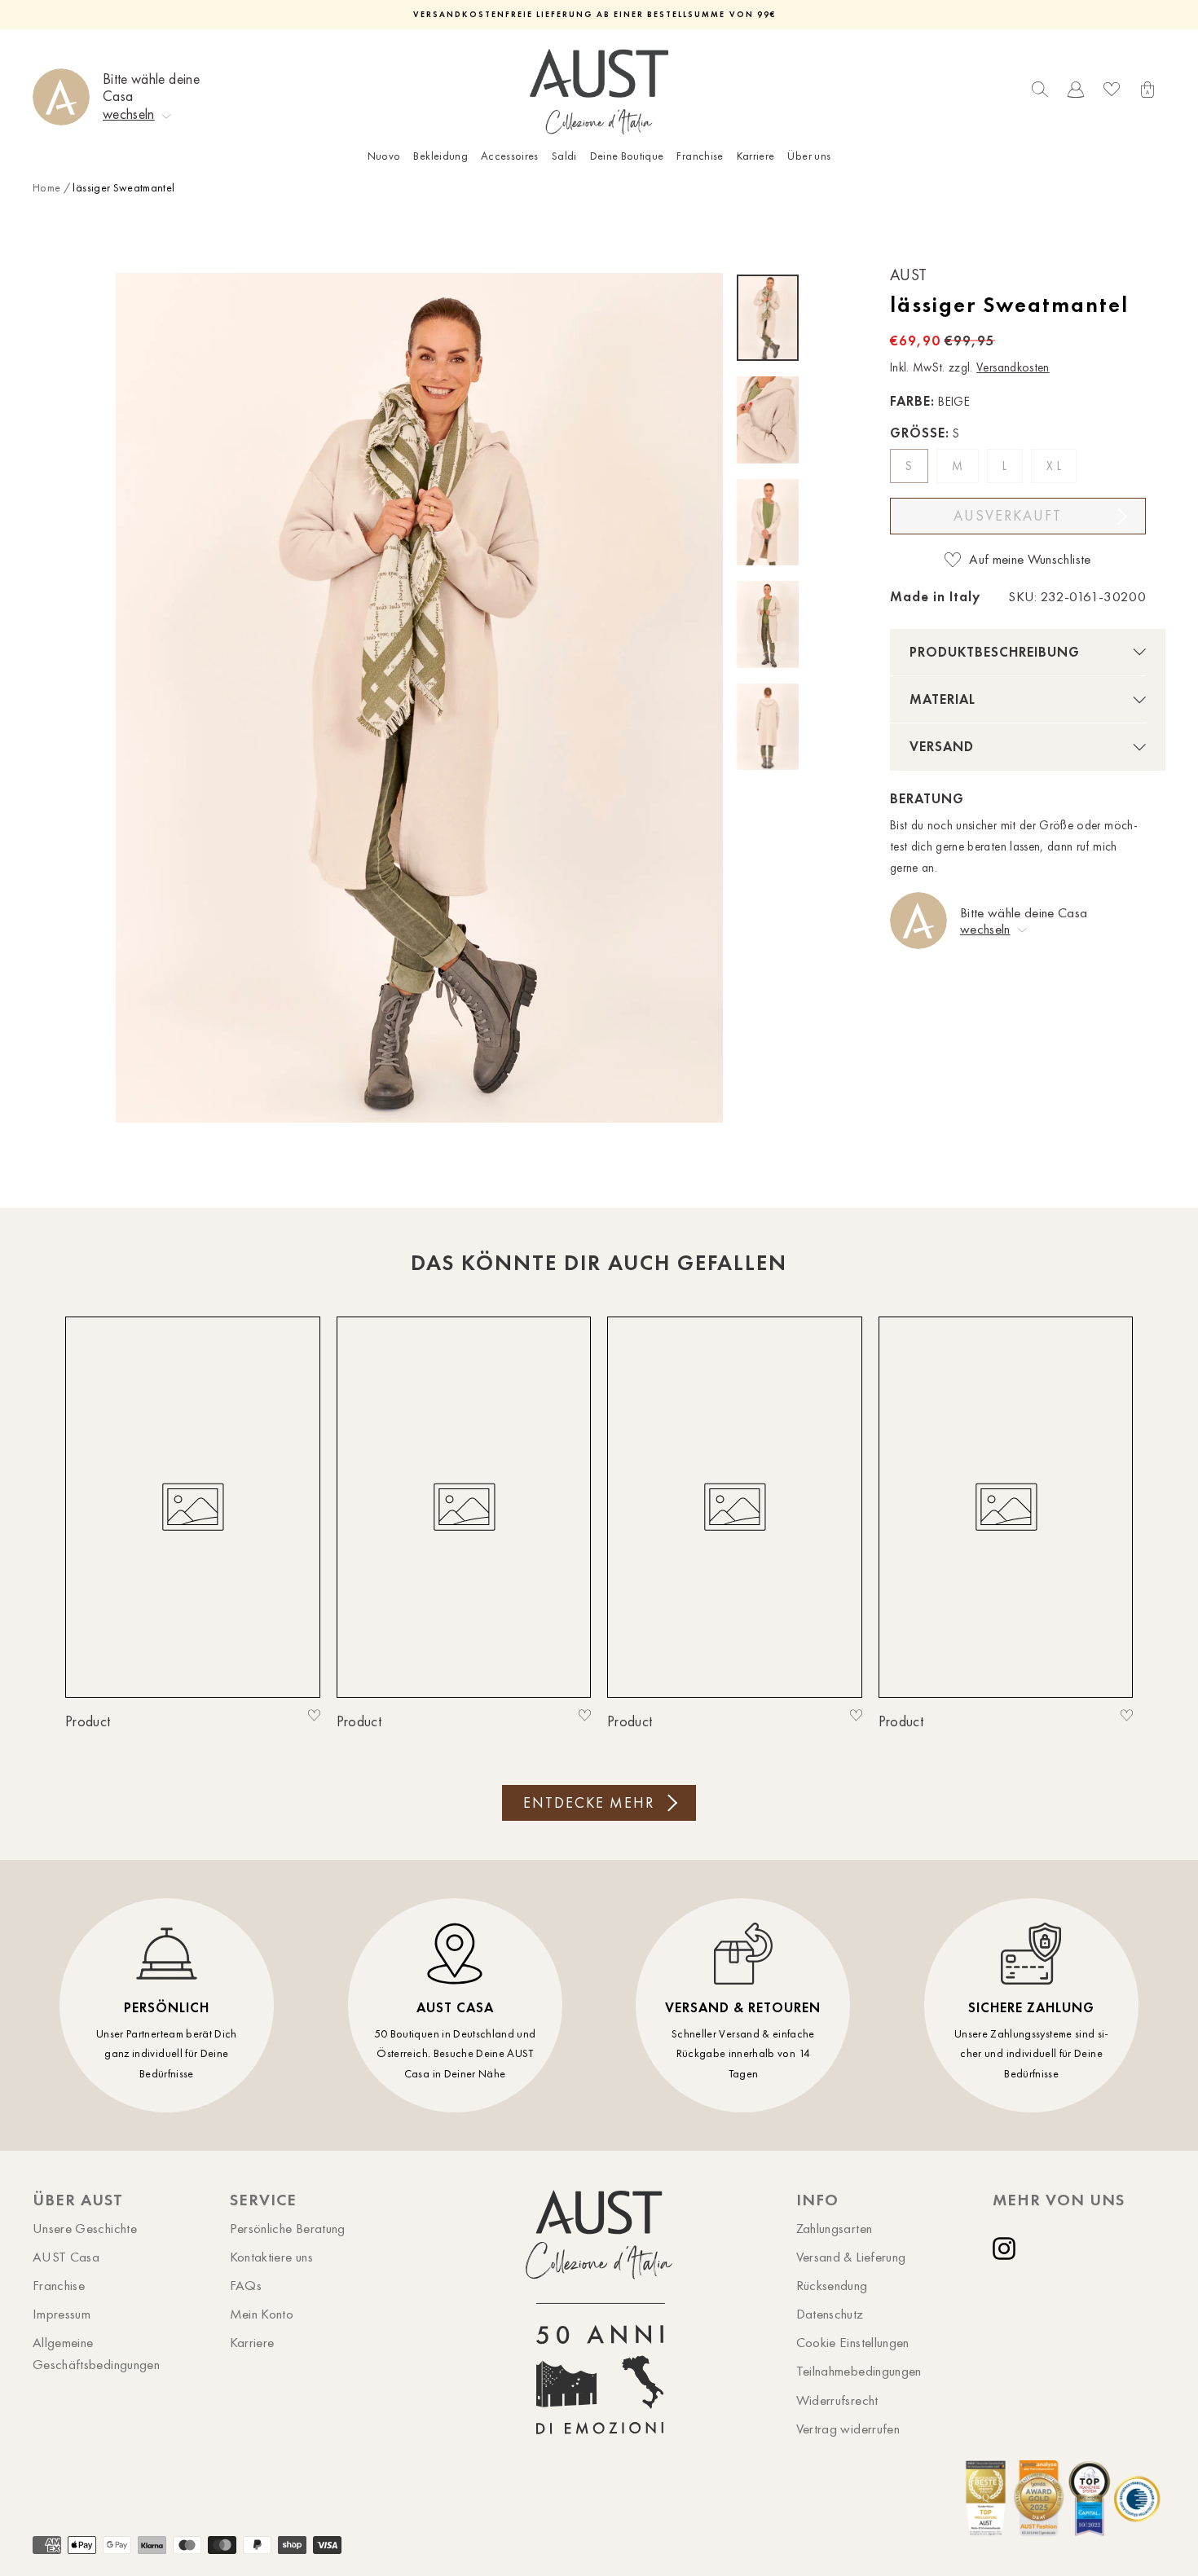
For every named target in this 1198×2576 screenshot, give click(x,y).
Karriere (756, 156)
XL (1055, 466)
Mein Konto (262, 2314)
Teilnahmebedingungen (859, 2371)
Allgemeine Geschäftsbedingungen (96, 2353)
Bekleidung (440, 156)
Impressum (62, 2314)
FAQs (246, 2285)
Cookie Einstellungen (853, 2342)
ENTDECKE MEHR (589, 1803)
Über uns (809, 156)
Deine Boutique (627, 156)
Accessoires (510, 156)
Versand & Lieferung (851, 2257)
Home (46, 188)
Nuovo (384, 156)
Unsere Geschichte (85, 2228)
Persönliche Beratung (288, 2228)
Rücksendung (832, 2285)
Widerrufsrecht (837, 2400)
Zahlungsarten (835, 2228)
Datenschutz (830, 2314)
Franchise (700, 156)
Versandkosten (1013, 367)
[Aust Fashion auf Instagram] (1007, 2249)
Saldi (564, 156)
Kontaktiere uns (271, 2257)
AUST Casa (66, 2257)
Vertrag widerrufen (848, 2429)
